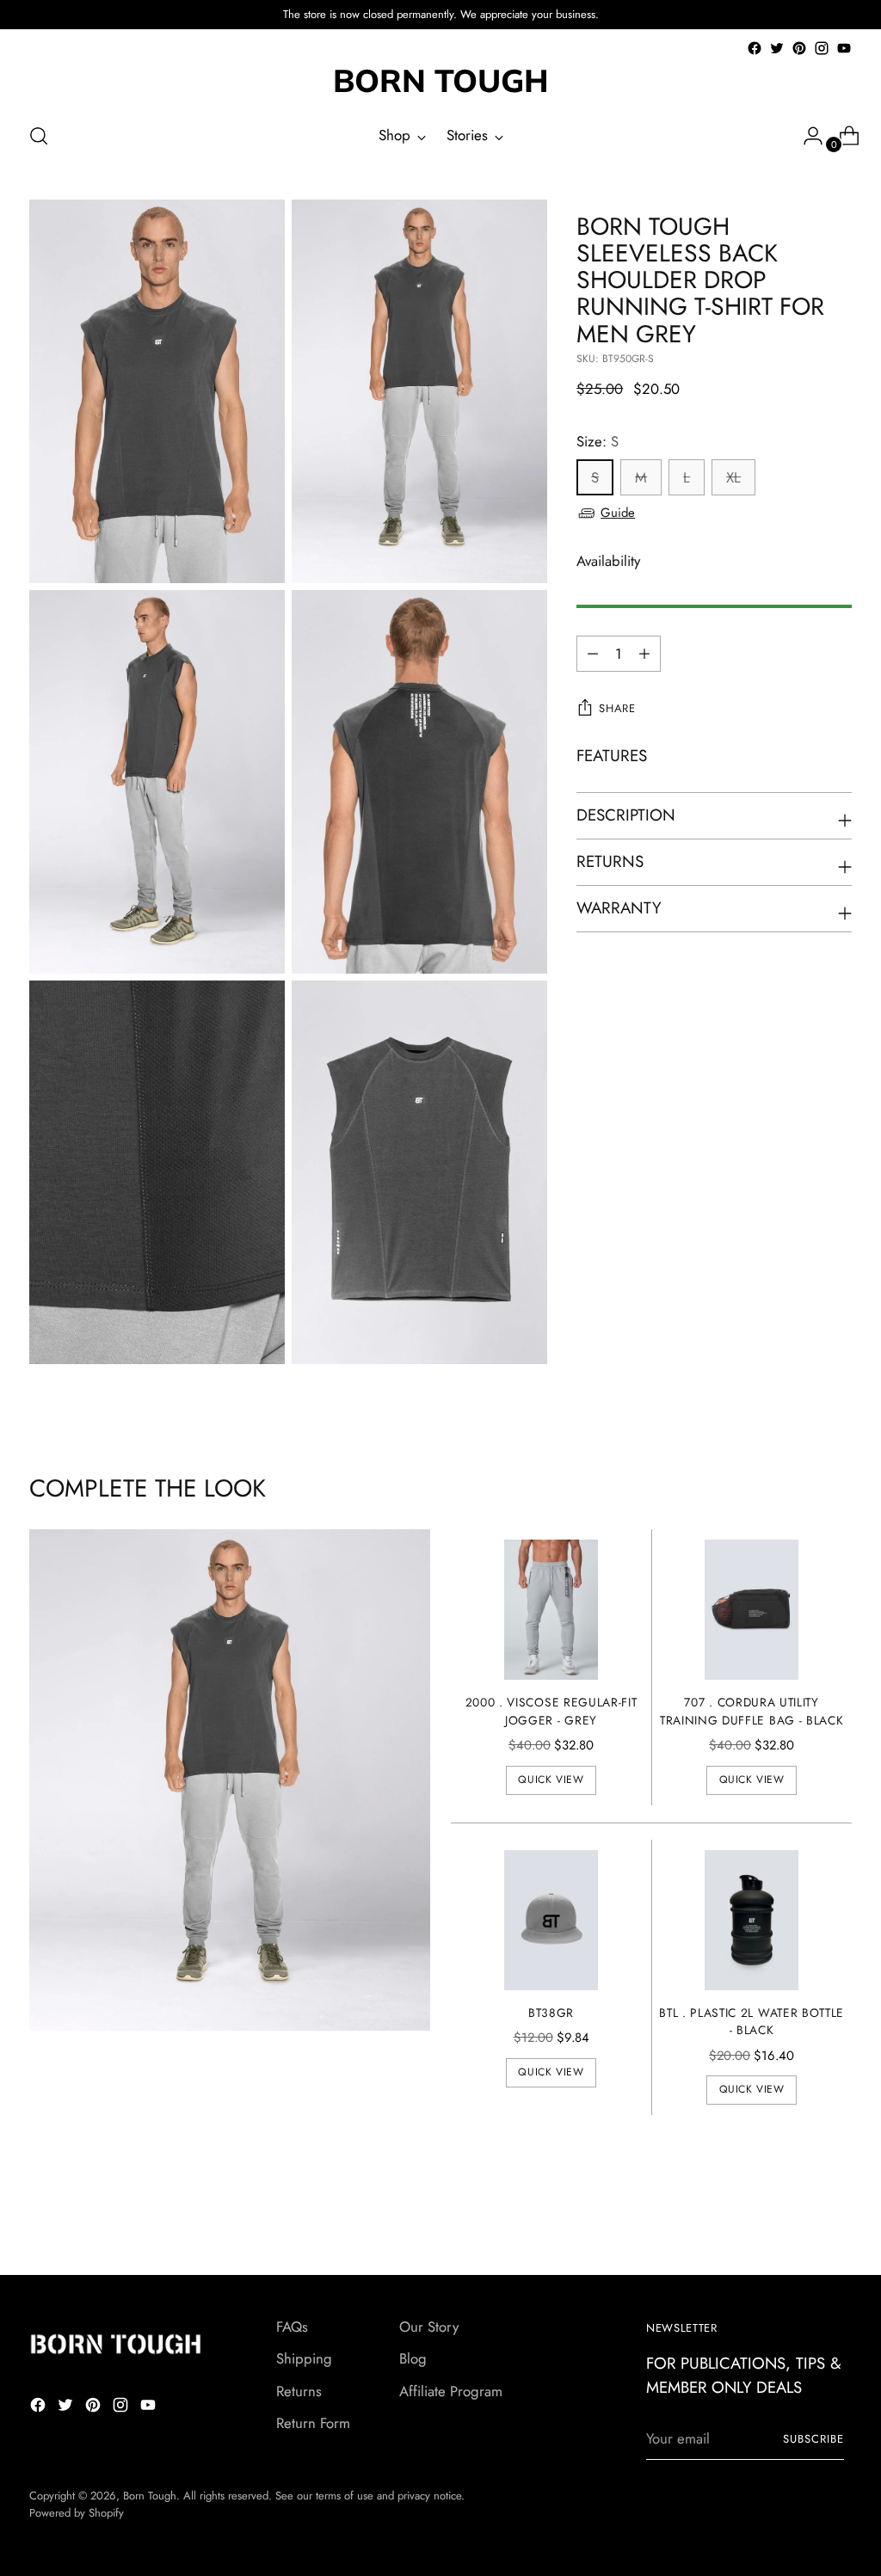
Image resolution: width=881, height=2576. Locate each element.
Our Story (429, 2327)
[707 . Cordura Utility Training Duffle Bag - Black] (752, 1610)
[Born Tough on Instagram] (822, 48)
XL (733, 477)
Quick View (551, 1780)
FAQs (292, 2327)
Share (617, 708)
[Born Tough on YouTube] (844, 48)
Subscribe (813, 2439)
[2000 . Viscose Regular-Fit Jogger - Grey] (551, 1610)
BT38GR (551, 2013)
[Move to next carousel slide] (837, 2216)
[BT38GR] (551, 1920)
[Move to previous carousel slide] (798, 2216)
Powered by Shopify (77, 2513)
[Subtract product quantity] (644, 654)
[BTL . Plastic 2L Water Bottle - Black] (752, 1920)
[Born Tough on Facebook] (755, 48)
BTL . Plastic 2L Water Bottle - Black (752, 2022)
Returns (299, 2391)
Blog (413, 2358)
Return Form (313, 2423)
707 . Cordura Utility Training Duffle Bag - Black (752, 1711)
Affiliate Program (451, 2391)
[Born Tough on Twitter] (777, 48)
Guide (618, 513)
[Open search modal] (39, 136)
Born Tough (150, 2496)
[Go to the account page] (806, 136)
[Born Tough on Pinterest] (799, 48)
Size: (598, 441)
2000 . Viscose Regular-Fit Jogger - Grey (551, 1711)
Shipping (304, 2358)
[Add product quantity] (593, 654)
